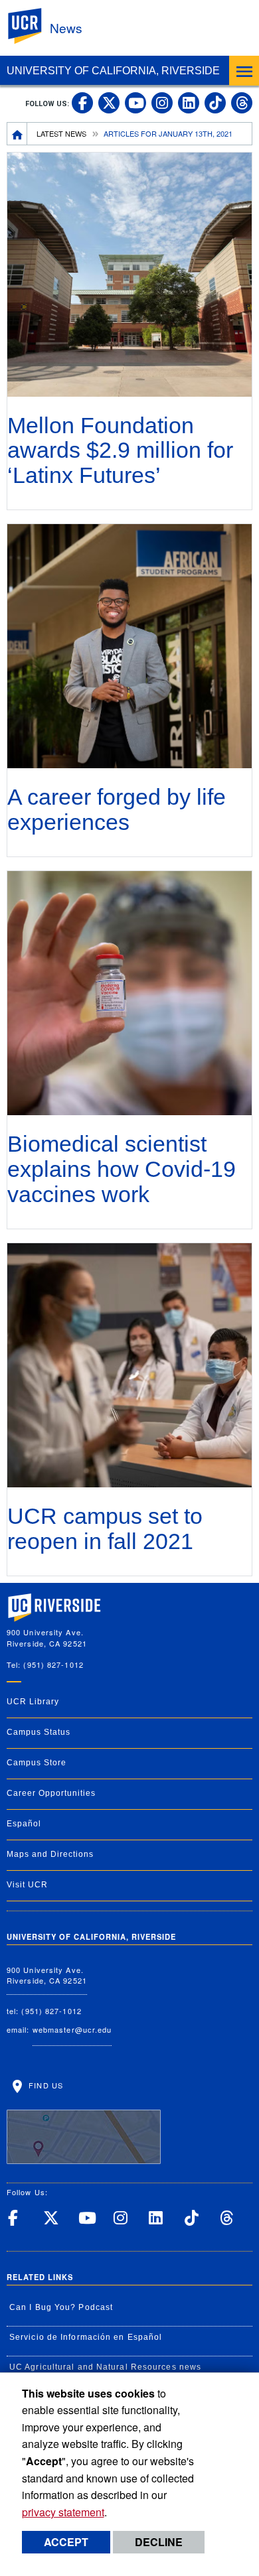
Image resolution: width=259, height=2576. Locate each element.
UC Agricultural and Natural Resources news (105, 2367)
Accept (66, 2542)
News (66, 28)
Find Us (44, 2085)
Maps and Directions (50, 1854)
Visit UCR (27, 1885)
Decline (159, 2542)
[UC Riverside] (33, 26)
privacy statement (63, 2512)
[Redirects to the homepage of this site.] (17, 133)
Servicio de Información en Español (86, 2337)
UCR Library (33, 1702)
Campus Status (39, 1732)
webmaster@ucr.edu (72, 2029)
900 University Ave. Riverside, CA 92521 (47, 1975)
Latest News (61, 133)
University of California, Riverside (113, 71)
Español (24, 1824)
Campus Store (37, 1763)
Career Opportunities (51, 1793)
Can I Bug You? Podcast (61, 2307)
